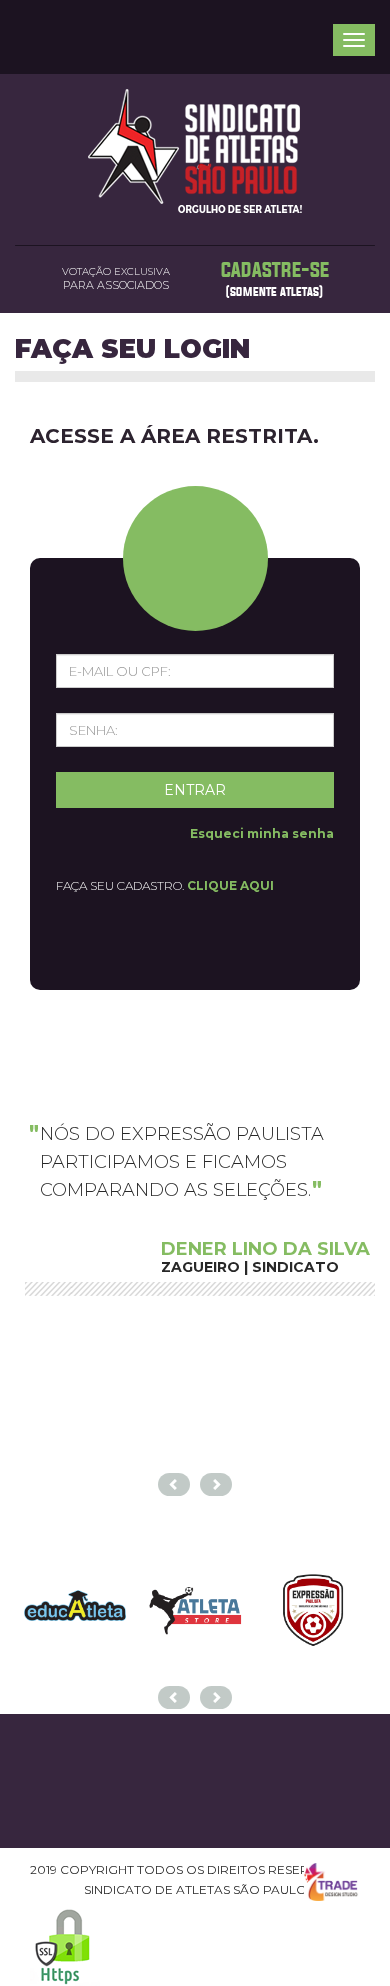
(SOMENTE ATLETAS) (274, 292)
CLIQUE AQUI (230, 885)
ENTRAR (195, 790)
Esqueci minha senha (262, 833)
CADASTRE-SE (275, 271)
